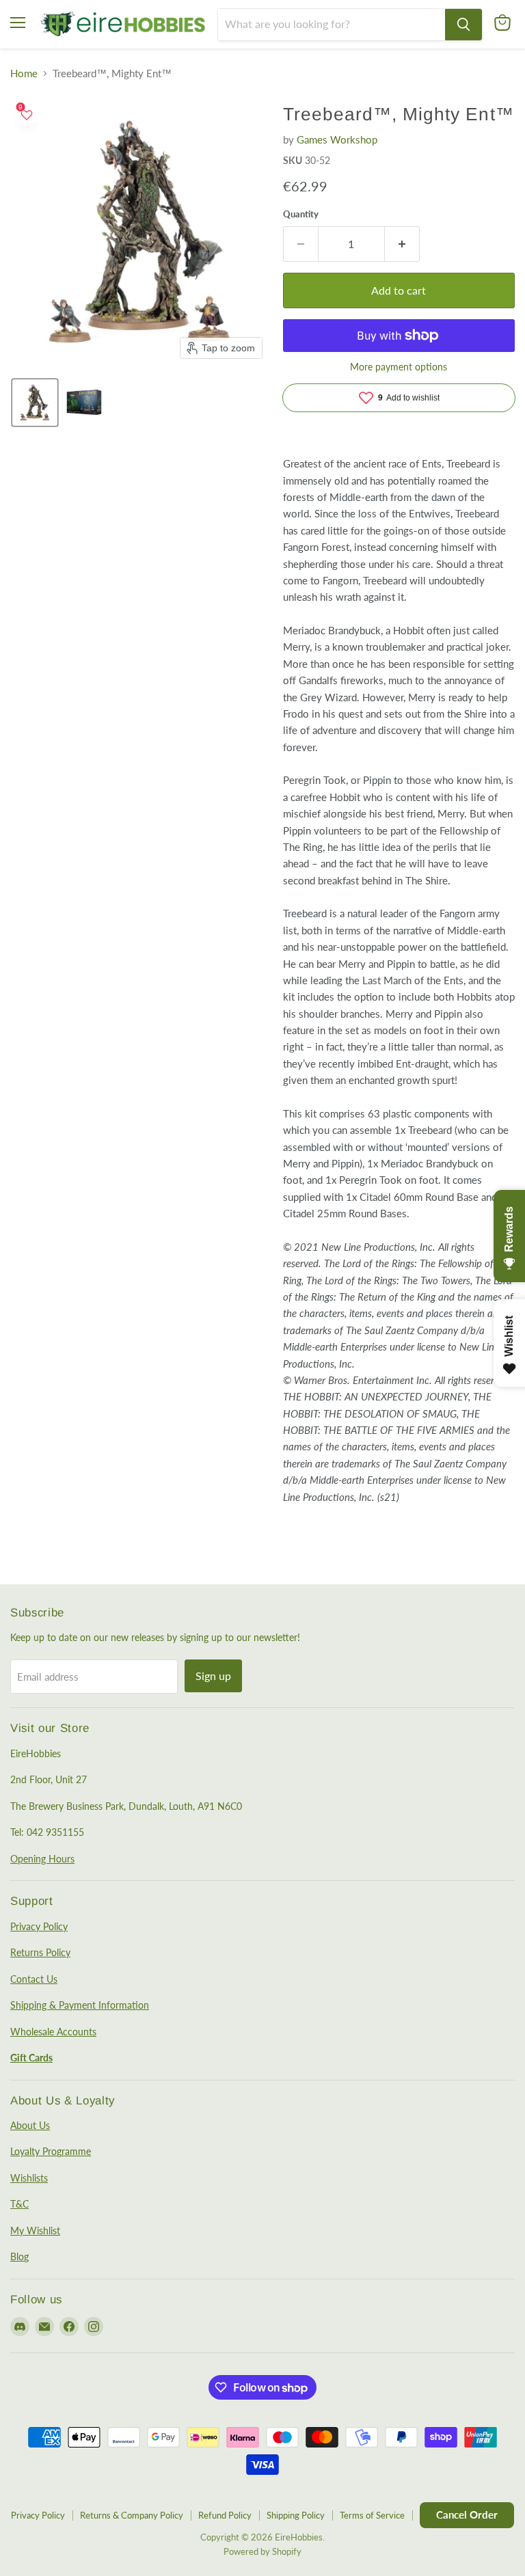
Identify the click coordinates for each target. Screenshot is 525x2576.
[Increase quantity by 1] (402, 244)
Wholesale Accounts (53, 2032)
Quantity (301, 214)
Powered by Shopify (262, 2551)
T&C (19, 2204)
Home (24, 73)
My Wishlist (35, 2231)
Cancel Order (467, 2514)
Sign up (213, 1676)
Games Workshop (337, 139)
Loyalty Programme (51, 2151)
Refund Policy (225, 2515)
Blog (19, 2256)
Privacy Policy (39, 1926)
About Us (30, 2125)
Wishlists (29, 2178)
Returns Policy (40, 1952)
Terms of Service (372, 2515)
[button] (35, 403)
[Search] (463, 25)
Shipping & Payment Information (80, 2005)
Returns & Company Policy (132, 2515)
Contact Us (34, 1979)
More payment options (399, 367)
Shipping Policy (296, 2515)
